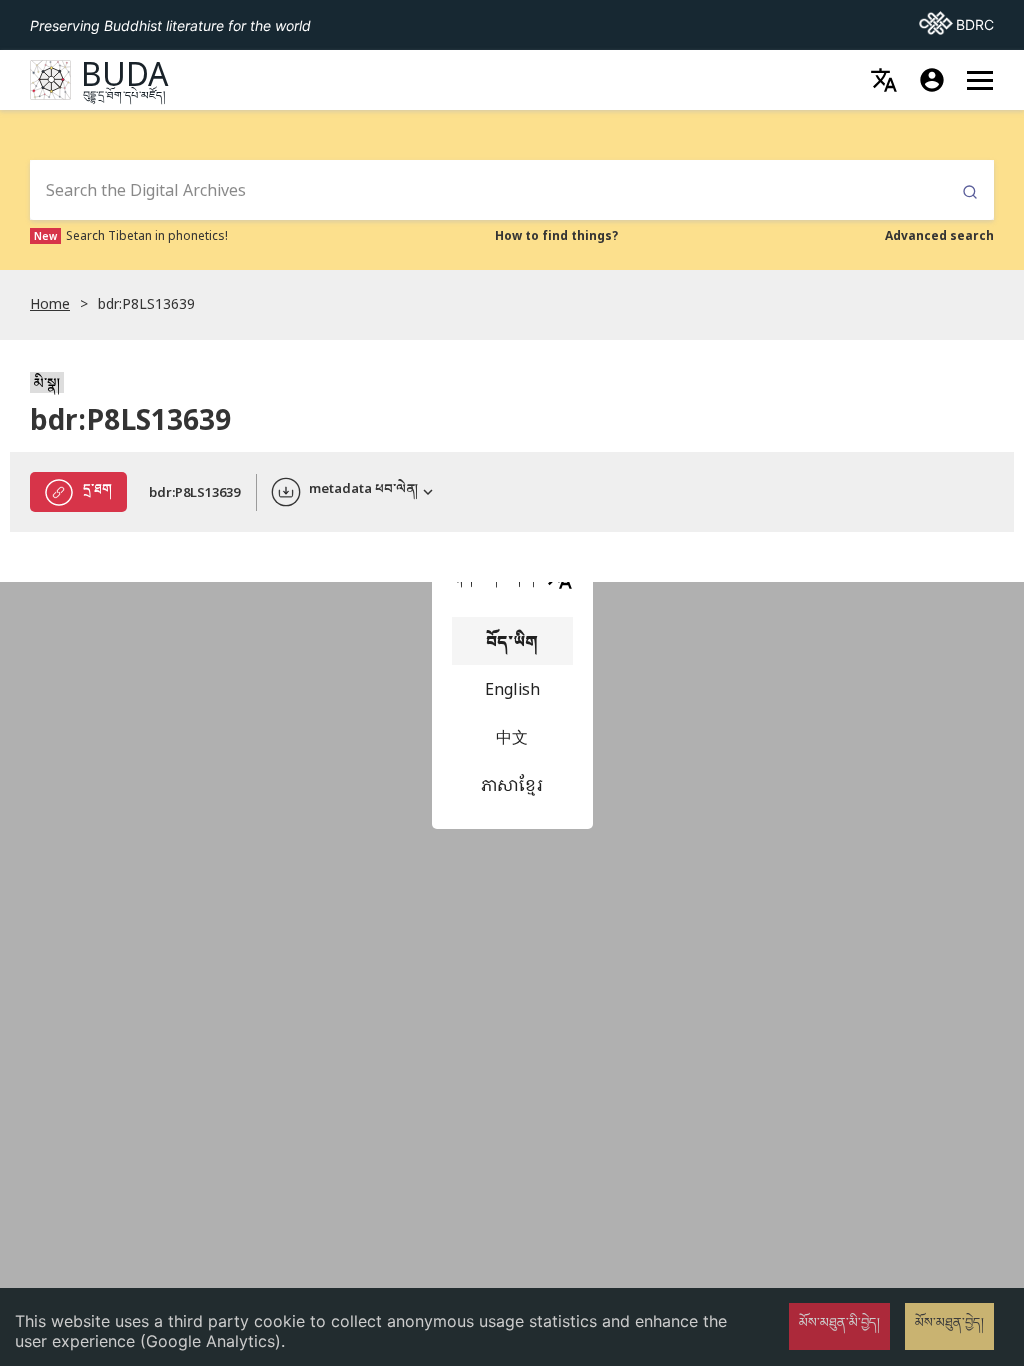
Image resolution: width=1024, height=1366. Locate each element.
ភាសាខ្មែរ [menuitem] (512, 785)
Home (50, 303)
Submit (970, 192)
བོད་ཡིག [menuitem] (512, 641)
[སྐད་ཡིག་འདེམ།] (884, 80)
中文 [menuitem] (512, 737)
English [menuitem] (512, 689)
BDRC (956, 24)
